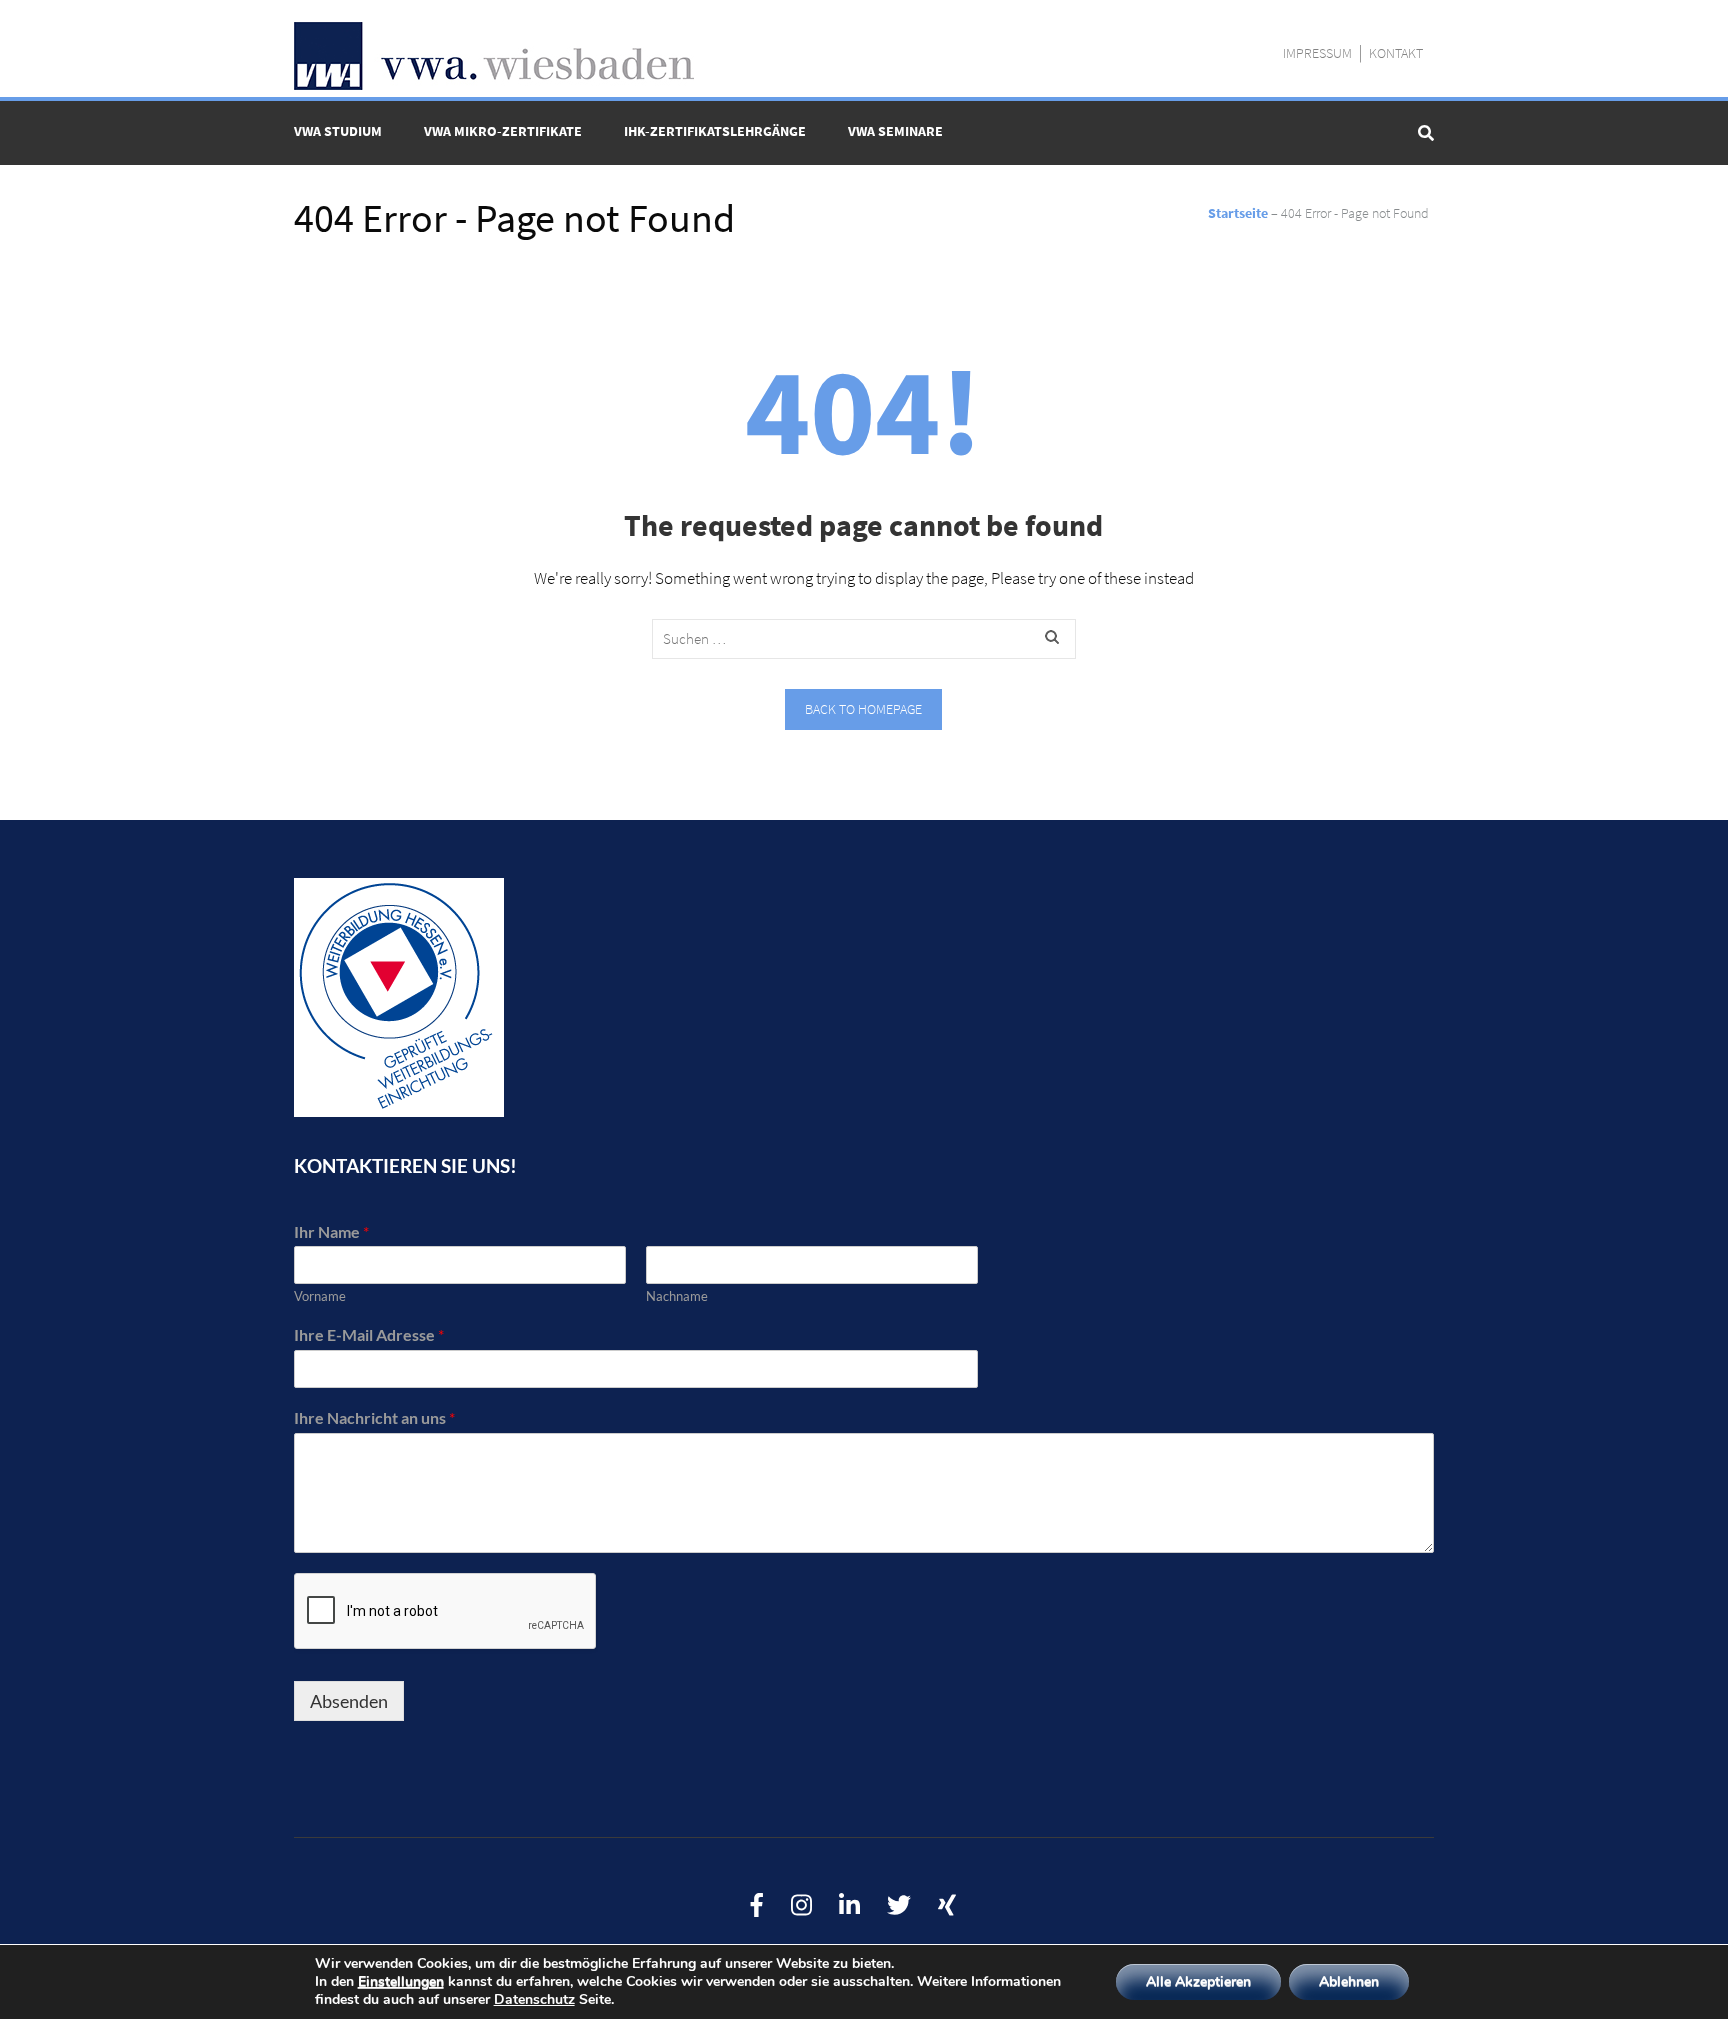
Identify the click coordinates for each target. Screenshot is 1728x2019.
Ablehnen (1349, 1981)
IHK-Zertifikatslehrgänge (715, 131)
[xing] (947, 1905)
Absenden (349, 1701)
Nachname (677, 1296)
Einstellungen (401, 1982)
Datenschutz (534, 1999)
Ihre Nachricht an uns (374, 1417)
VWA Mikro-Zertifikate (503, 131)
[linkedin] (849, 1905)
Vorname (320, 1296)
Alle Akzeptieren (1198, 1981)
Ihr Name (331, 1231)
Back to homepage (863, 709)
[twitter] (899, 1905)
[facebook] (757, 1905)
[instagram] (801, 1905)
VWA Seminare (895, 131)
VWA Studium (338, 131)
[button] (1685, 28)
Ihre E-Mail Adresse (369, 1334)
